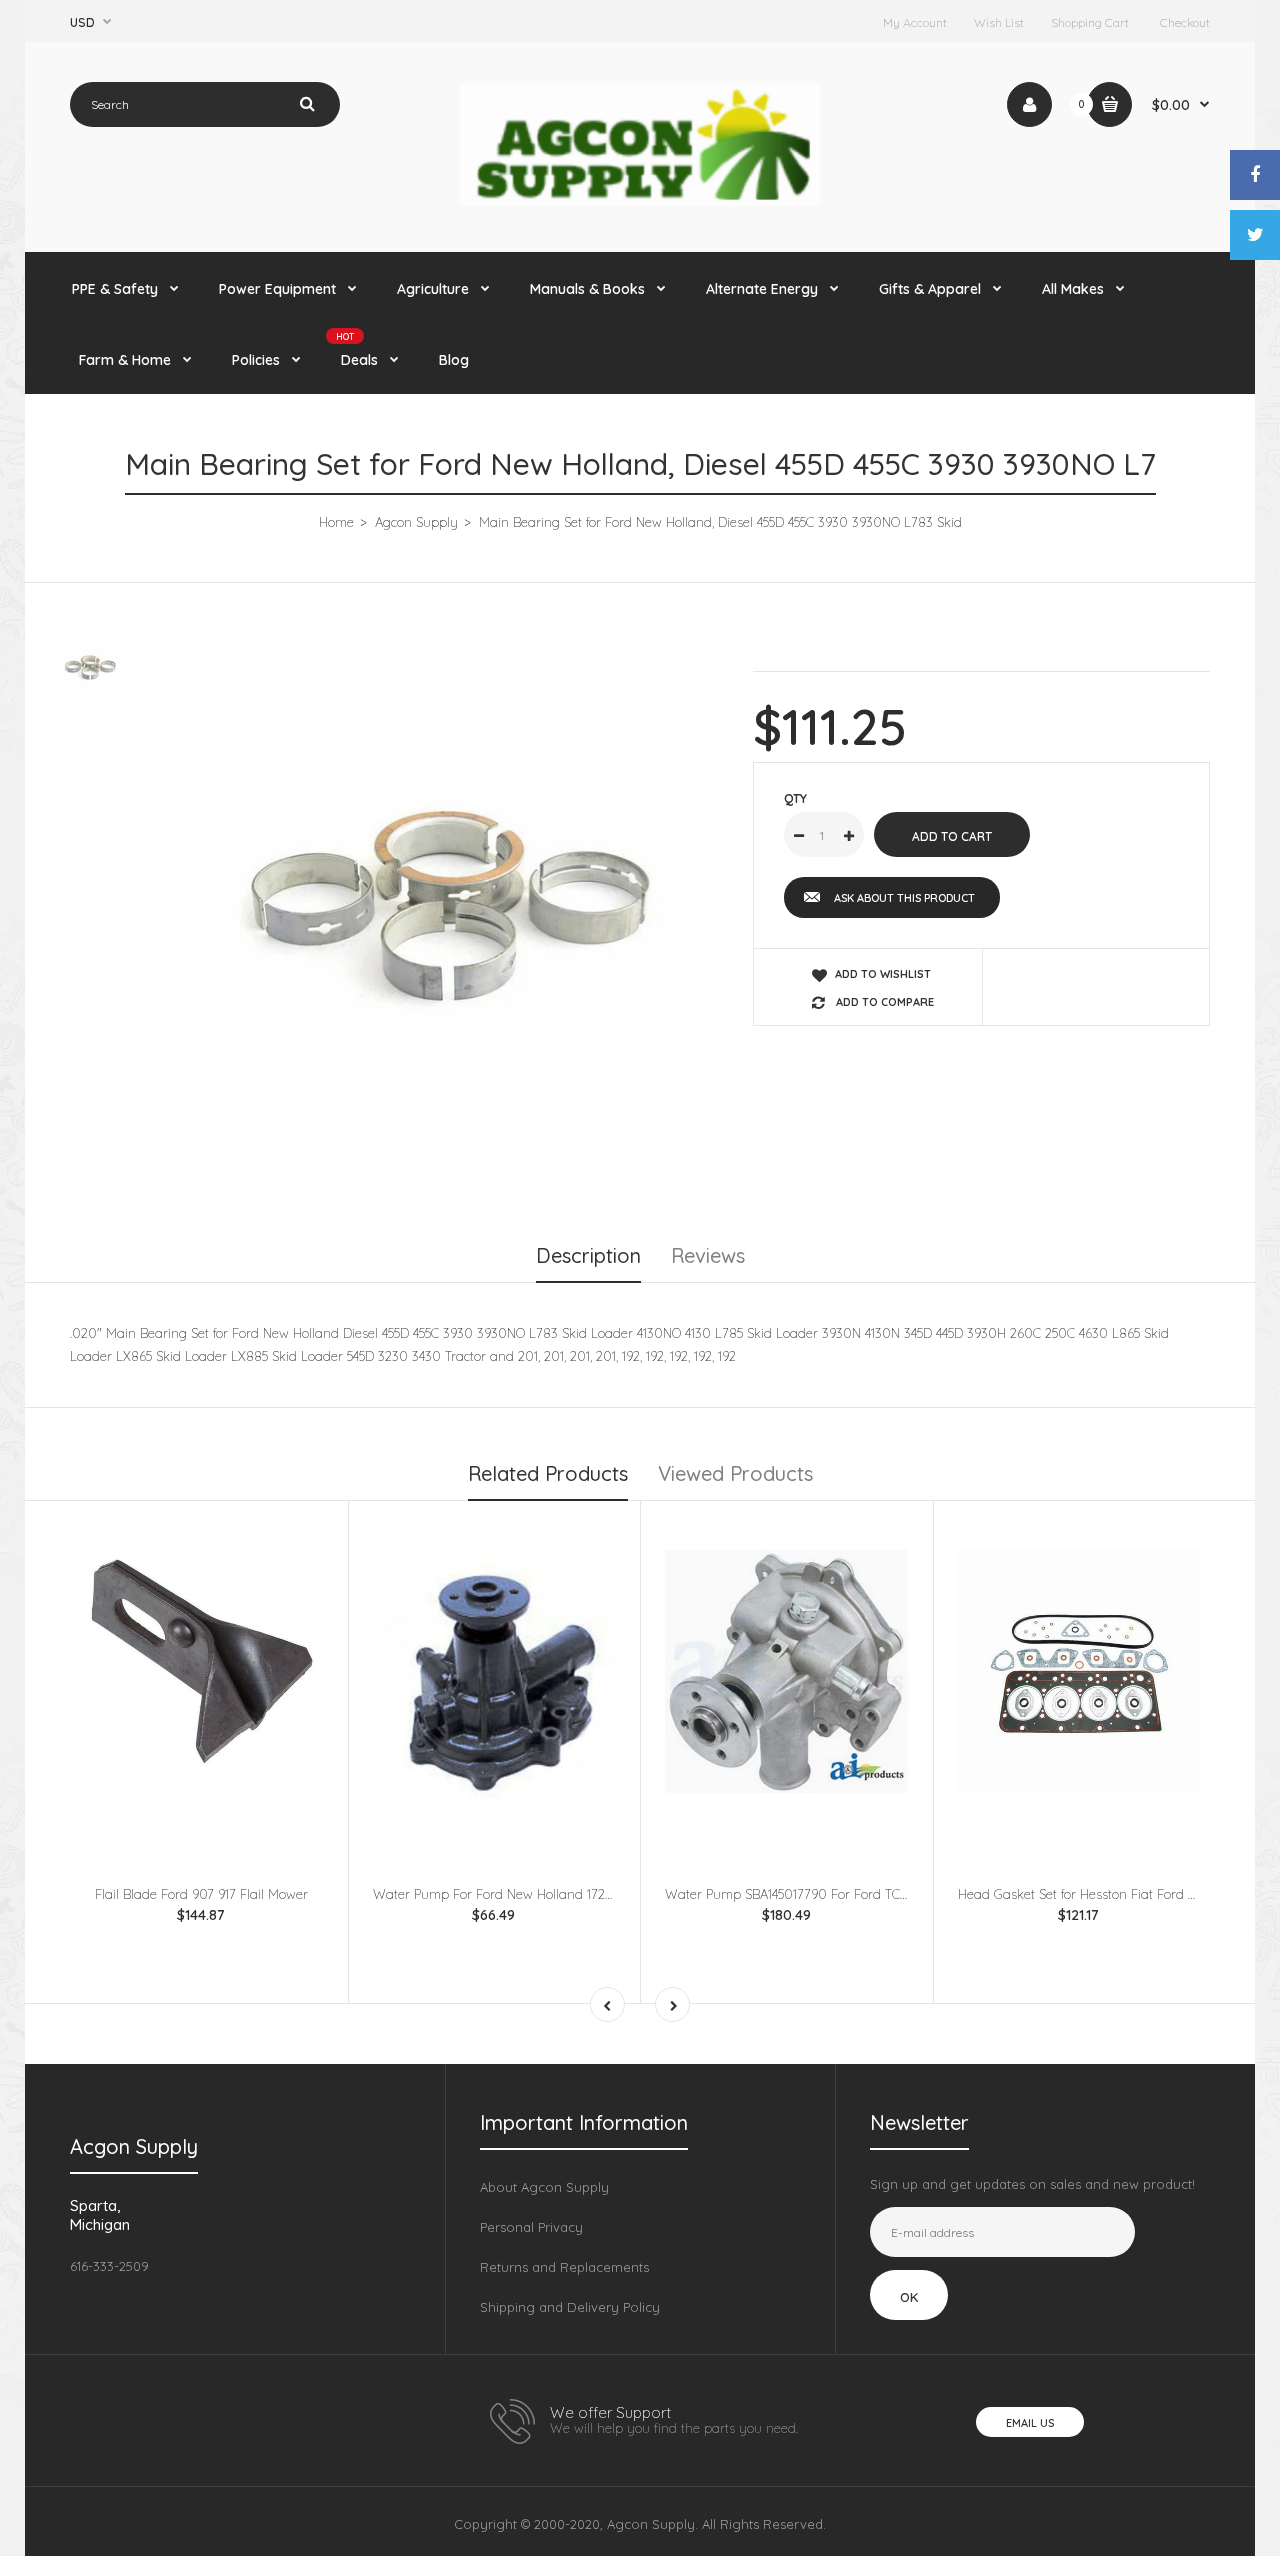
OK (909, 2297)
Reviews (708, 1255)
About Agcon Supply (544, 2187)
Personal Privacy (531, 2227)
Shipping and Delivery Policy (570, 2307)
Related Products (548, 1473)
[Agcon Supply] (640, 201)
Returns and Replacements (564, 2267)
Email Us (1030, 2423)
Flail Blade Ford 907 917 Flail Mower (201, 1894)
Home (336, 522)
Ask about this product (904, 898)
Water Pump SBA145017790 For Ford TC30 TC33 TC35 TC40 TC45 (855, 1894)
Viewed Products (735, 1473)
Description (588, 1255)
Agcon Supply (416, 522)
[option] (446, 909)
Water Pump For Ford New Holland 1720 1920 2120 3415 (538, 1894)
